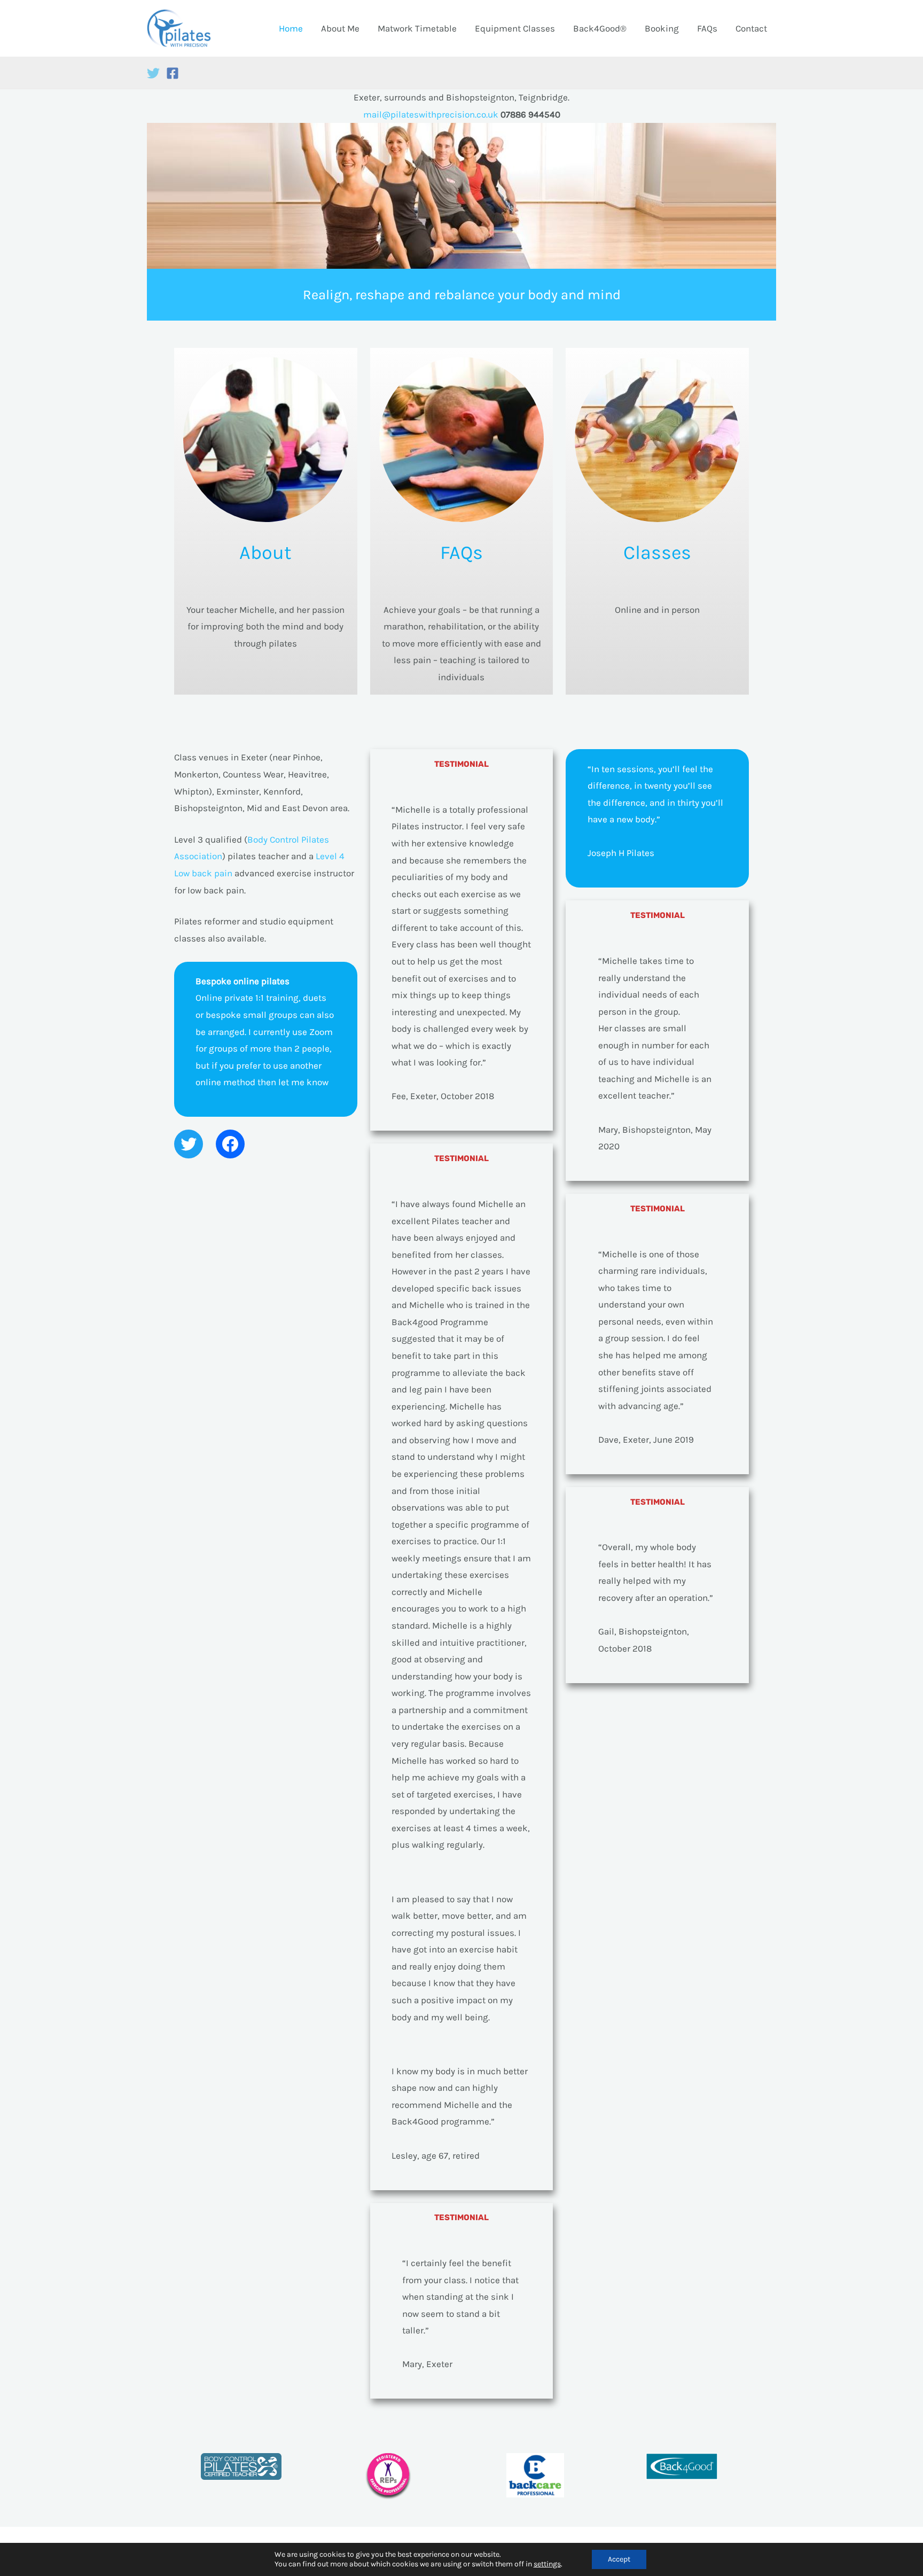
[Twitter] (153, 73)
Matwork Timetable (417, 28)
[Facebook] (173, 73)
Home (291, 28)
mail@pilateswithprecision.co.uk (432, 114)
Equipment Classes (515, 28)
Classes (657, 552)
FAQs (707, 28)
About (265, 552)
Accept (619, 2559)
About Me (340, 28)
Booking (662, 28)
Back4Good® (600, 28)
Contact (751, 28)
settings (547, 2564)
